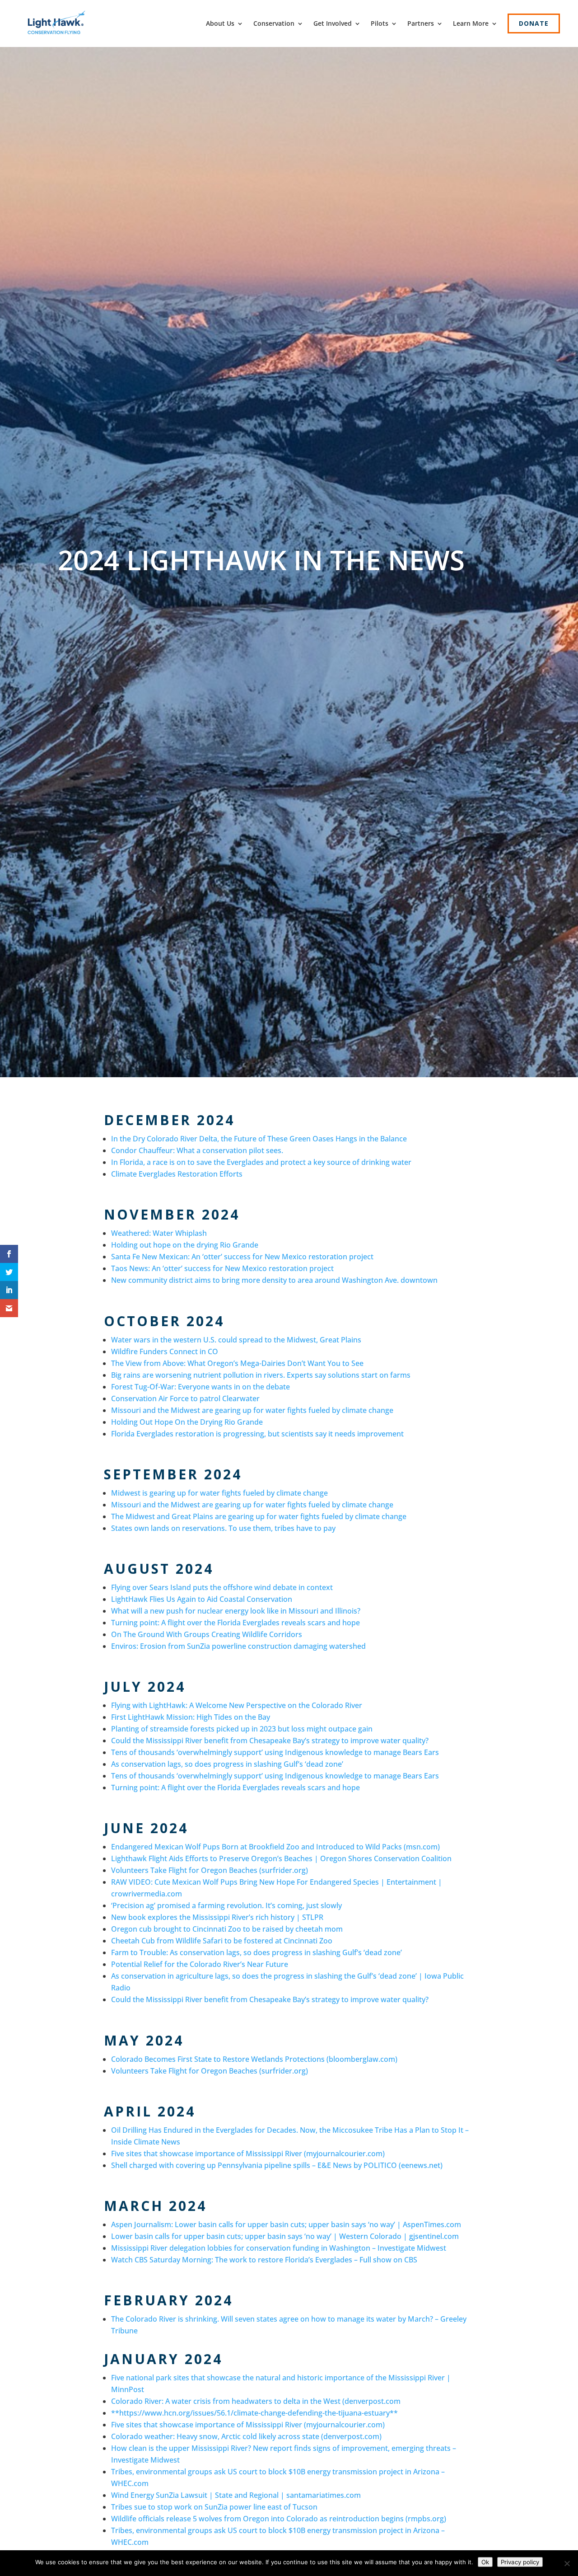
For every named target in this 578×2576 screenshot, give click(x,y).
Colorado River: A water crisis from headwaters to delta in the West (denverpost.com (256, 2401)
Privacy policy (520, 2562)
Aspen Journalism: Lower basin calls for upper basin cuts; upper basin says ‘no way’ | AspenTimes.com (286, 2224)
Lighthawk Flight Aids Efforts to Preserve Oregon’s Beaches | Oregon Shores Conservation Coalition (281, 1858)
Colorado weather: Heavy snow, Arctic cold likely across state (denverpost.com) (246, 2436)
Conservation (274, 23)
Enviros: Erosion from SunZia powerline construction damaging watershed (238, 1646)
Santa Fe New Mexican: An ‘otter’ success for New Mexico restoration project (242, 1257)
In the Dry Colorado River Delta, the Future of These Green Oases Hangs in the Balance (259, 1139)
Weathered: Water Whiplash (159, 1233)
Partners (421, 23)
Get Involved (333, 23)
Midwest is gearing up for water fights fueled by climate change (219, 1493)
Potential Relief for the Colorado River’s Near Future (200, 1964)
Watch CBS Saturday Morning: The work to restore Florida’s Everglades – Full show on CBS (264, 2260)
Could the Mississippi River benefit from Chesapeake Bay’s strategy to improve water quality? (270, 1741)
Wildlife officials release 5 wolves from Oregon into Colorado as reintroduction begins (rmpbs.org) (279, 2519)
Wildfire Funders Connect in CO (165, 1351)
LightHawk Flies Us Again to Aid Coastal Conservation (202, 1599)
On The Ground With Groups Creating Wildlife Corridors (207, 1634)
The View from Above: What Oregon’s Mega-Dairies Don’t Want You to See (237, 1363)
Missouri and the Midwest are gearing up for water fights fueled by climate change (252, 1410)
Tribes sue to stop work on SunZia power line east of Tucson (214, 2507)
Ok (485, 2562)
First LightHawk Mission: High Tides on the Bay (191, 1717)
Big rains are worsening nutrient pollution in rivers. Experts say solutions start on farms (261, 1375)
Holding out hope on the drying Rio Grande (185, 1245)
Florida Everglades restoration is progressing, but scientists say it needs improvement (257, 1434)
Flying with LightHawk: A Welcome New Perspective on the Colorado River (237, 1705)
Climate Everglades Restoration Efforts (177, 1174)
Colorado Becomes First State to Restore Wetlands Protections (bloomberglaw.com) (254, 2059)
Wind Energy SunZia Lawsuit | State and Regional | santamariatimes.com (236, 2495)
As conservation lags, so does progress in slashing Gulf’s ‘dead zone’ (227, 1764)
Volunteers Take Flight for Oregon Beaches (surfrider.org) (210, 1870)
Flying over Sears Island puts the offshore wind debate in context (222, 1587)
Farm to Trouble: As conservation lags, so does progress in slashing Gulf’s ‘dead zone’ (256, 1952)
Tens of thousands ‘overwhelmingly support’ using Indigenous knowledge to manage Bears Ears (275, 1752)
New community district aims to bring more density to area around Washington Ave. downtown (274, 1280)
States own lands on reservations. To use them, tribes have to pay (223, 1528)
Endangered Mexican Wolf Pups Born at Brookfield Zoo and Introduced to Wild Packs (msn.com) (275, 1847)
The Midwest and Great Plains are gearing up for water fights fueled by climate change (259, 1516)
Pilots (380, 23)
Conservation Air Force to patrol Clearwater (185, 1398)
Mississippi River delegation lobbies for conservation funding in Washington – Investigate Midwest (279, 2248)
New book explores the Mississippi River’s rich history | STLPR (217, 1917)
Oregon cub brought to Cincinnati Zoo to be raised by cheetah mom (227, 1929)
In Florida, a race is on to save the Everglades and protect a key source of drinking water (261, 1162)
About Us (220, 23)
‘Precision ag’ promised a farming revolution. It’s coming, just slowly (226, 1905)
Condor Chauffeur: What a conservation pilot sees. (197, 1150)
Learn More (471, 23)
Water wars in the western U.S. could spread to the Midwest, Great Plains (236, 1340)
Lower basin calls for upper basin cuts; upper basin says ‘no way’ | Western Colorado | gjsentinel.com (285, 2236)
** (115, 2413)
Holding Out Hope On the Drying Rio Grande (187, 1422)
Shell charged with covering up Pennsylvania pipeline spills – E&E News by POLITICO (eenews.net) (277, 2165)
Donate (534, 23)
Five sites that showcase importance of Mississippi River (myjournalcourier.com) (248, 2154)
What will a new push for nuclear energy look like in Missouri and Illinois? (236, 1611)
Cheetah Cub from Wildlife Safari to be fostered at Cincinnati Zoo (222, 1941)
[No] (567, 2563)
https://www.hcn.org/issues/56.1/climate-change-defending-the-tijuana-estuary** (259, 2413)
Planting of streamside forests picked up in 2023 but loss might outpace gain (242, 1729)
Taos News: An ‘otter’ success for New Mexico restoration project (222, 1268)
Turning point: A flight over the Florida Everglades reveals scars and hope (235, 1623)
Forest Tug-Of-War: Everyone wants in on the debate (200, 1387)
